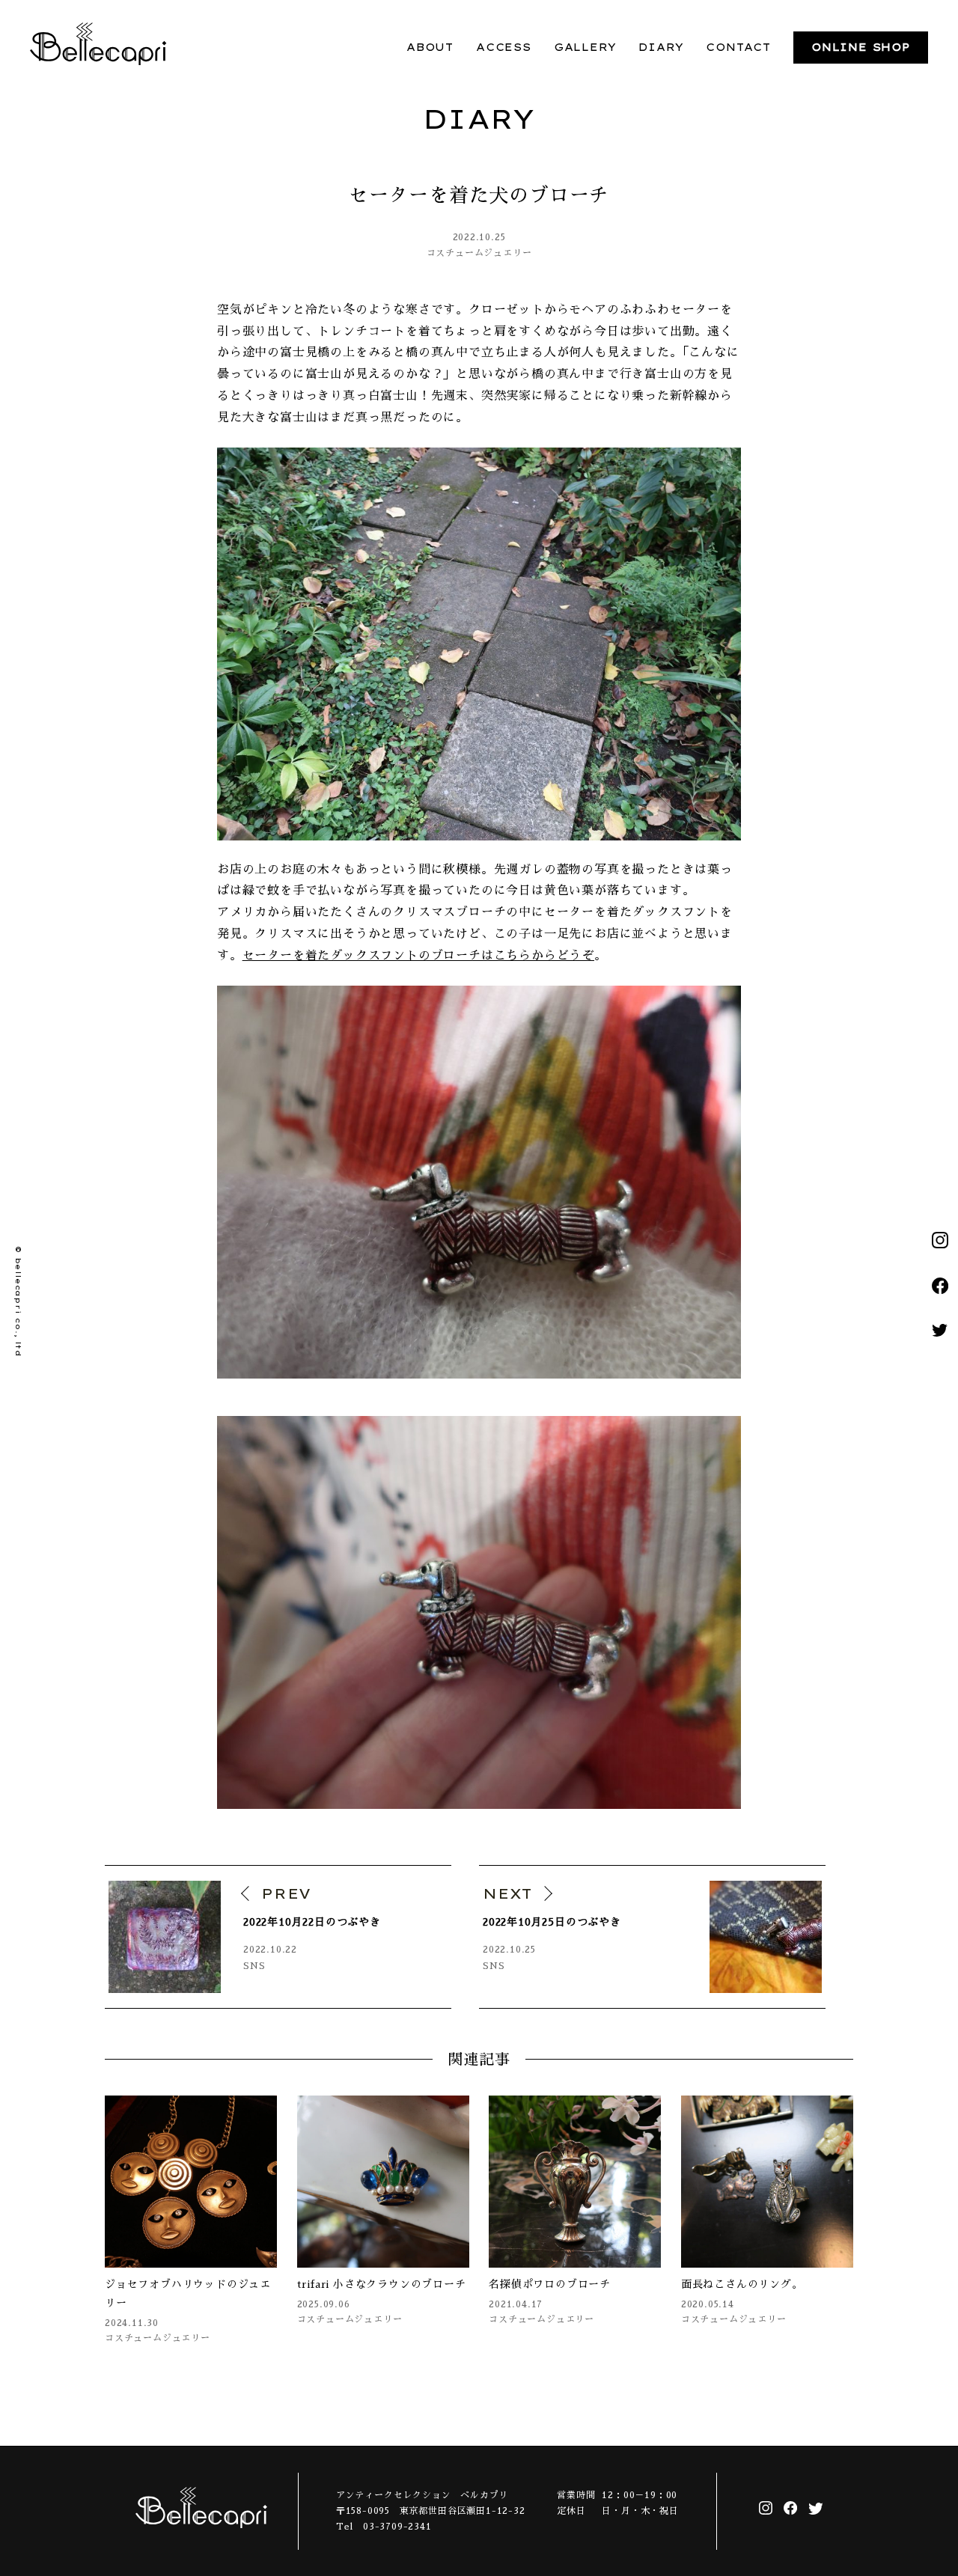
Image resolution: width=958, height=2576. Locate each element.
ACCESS (504, 47)
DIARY (661, 47)
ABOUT (430, 47)
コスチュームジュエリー (479, 253)
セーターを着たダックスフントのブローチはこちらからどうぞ (418, 956)
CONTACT (738, 47)
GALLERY (585, 47)
